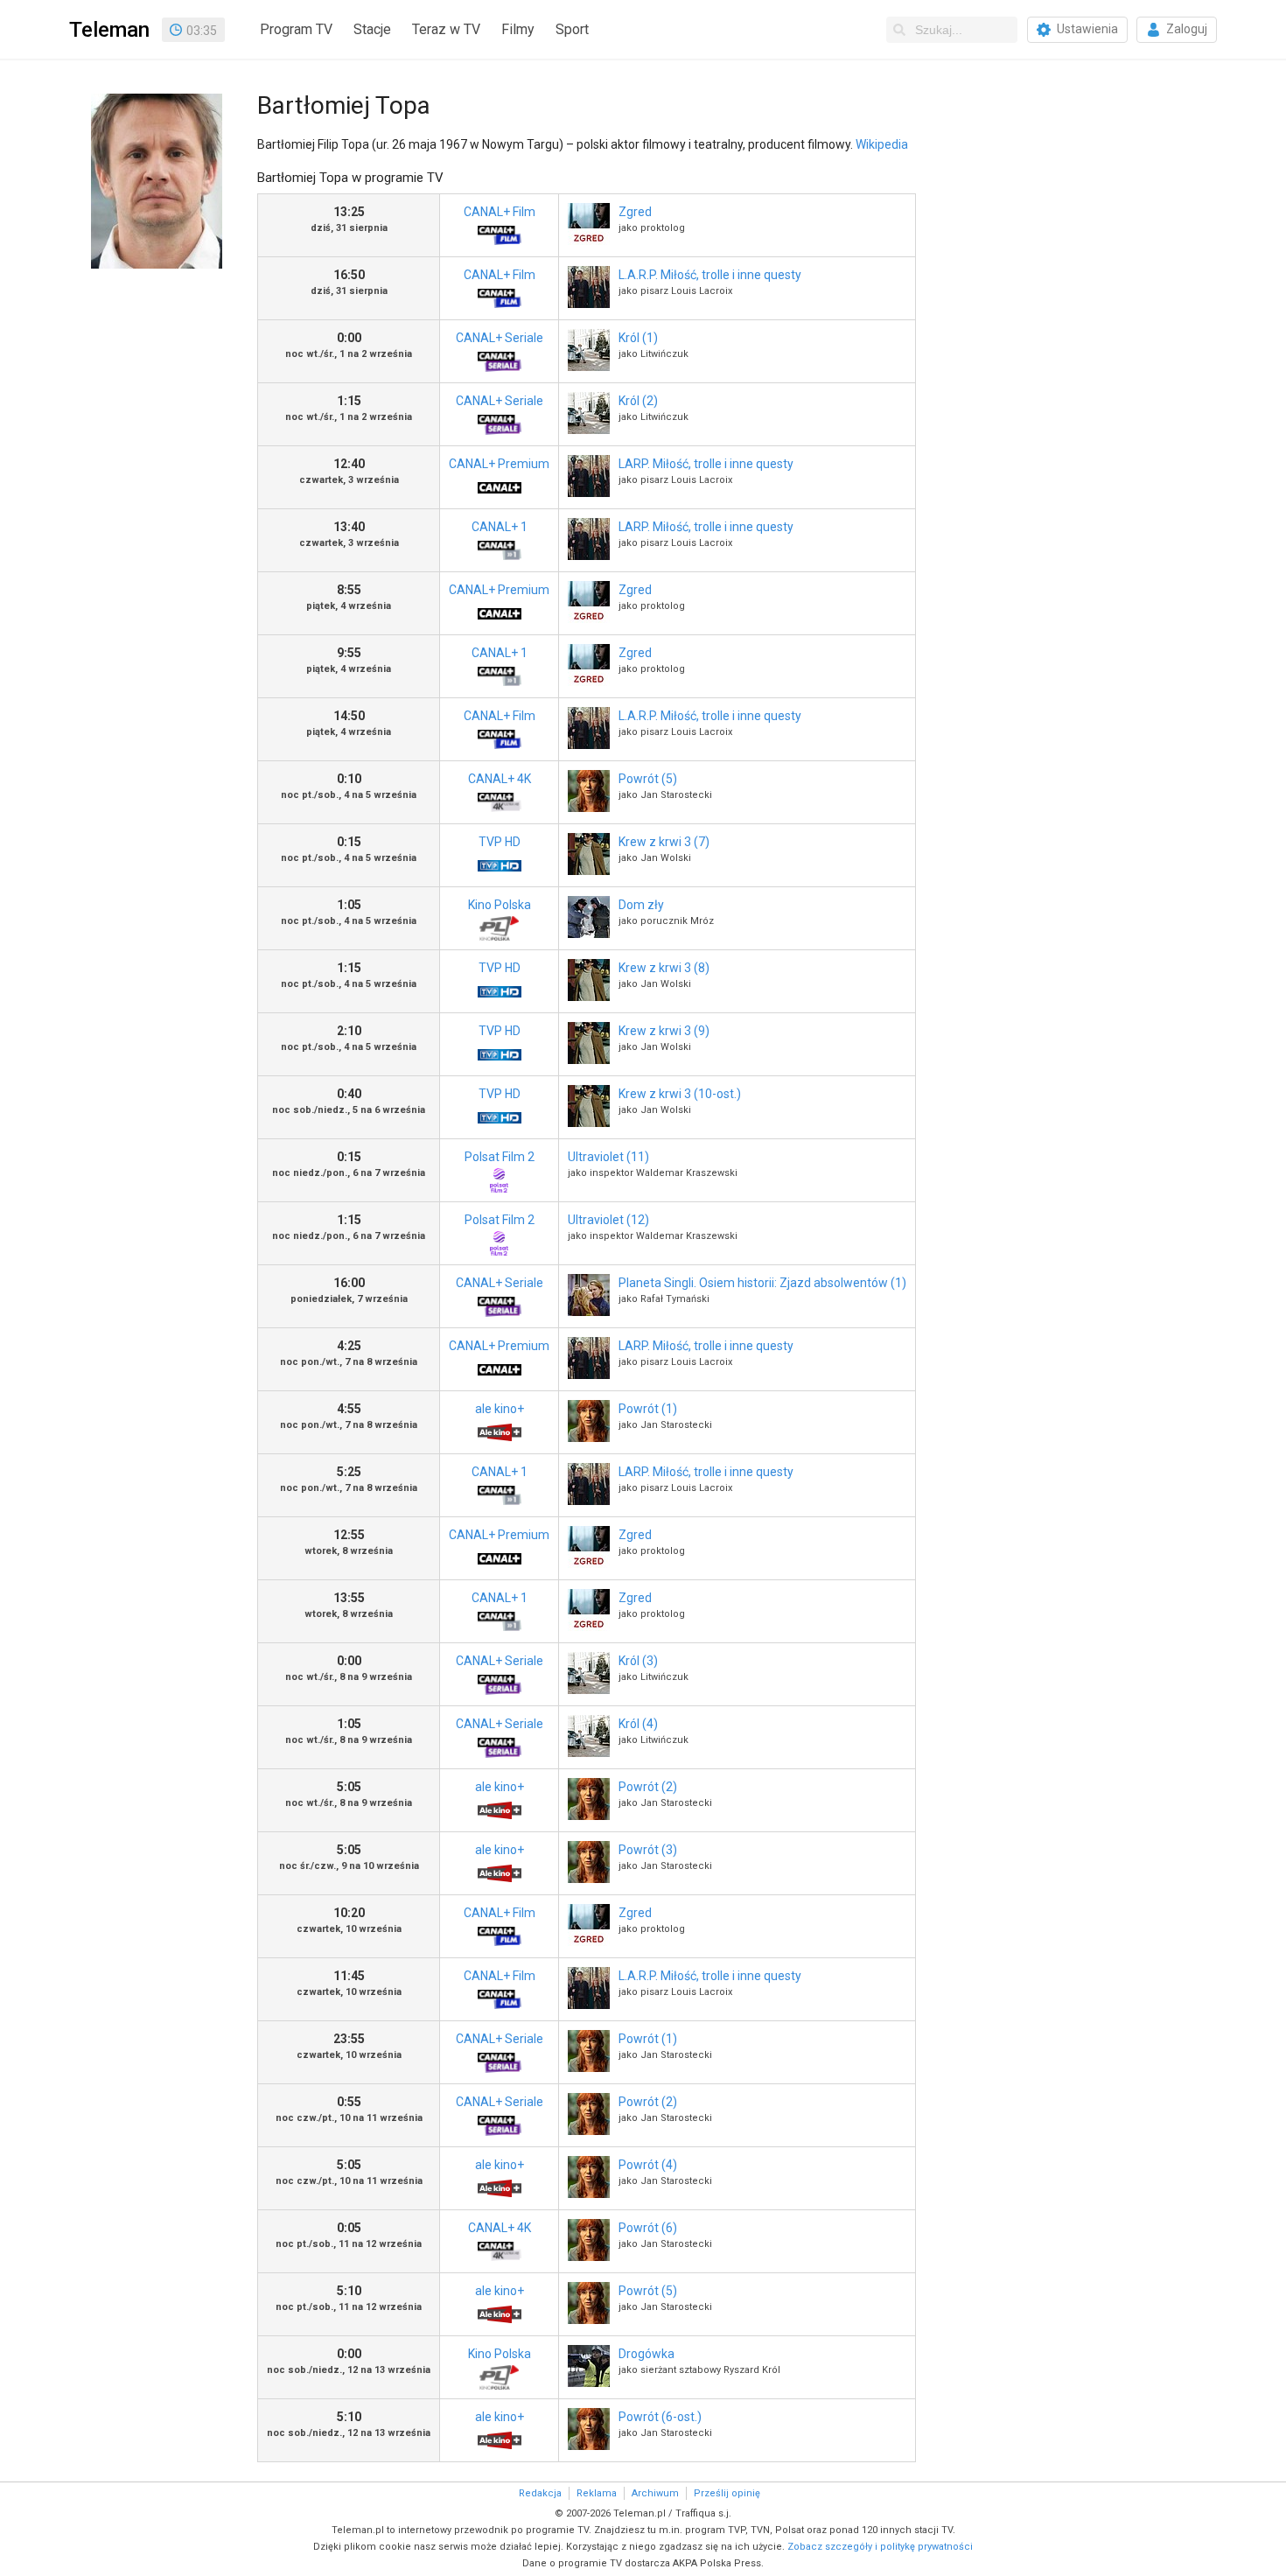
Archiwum (655, 2493)
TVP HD (500, 842)
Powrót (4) (648, 2165)
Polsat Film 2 (500, 1157)
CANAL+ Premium (499, 464)
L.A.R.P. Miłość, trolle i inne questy (710, 275)
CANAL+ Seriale (500, 338)
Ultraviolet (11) (608, 1157)
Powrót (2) (648, 1787)
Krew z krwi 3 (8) (664, 968)
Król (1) (638, 338)
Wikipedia (882, 144)
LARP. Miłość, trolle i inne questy (706, 464)
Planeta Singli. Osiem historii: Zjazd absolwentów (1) (762, 1283)
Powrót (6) (648, 2228)
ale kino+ (500, 1409)
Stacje (372, 29)
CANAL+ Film (500, 212)
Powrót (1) (648, 1409)
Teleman (109, 30)
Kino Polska (500, 905)
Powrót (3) (648, 1850)
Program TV (296, 29)
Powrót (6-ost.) (660, 2417)
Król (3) (638, 1661)
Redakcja (540, 2493)
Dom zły (641, 905)
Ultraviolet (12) (608, 1220)
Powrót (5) (648, 779)
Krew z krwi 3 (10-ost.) (680, 1094)
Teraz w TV (446, 29)
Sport (572, 29)
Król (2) (638, 401)
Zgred (635, 212)
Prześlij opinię (727, 2493)
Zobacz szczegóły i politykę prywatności (880, 2547)
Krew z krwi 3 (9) (664, 1031)
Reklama (597, 2493)
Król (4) (638, 1724)
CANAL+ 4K (500, 779)
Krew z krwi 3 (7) (664, 842)
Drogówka (646, 2354)
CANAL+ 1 (500, 527)
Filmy (518, 29)
